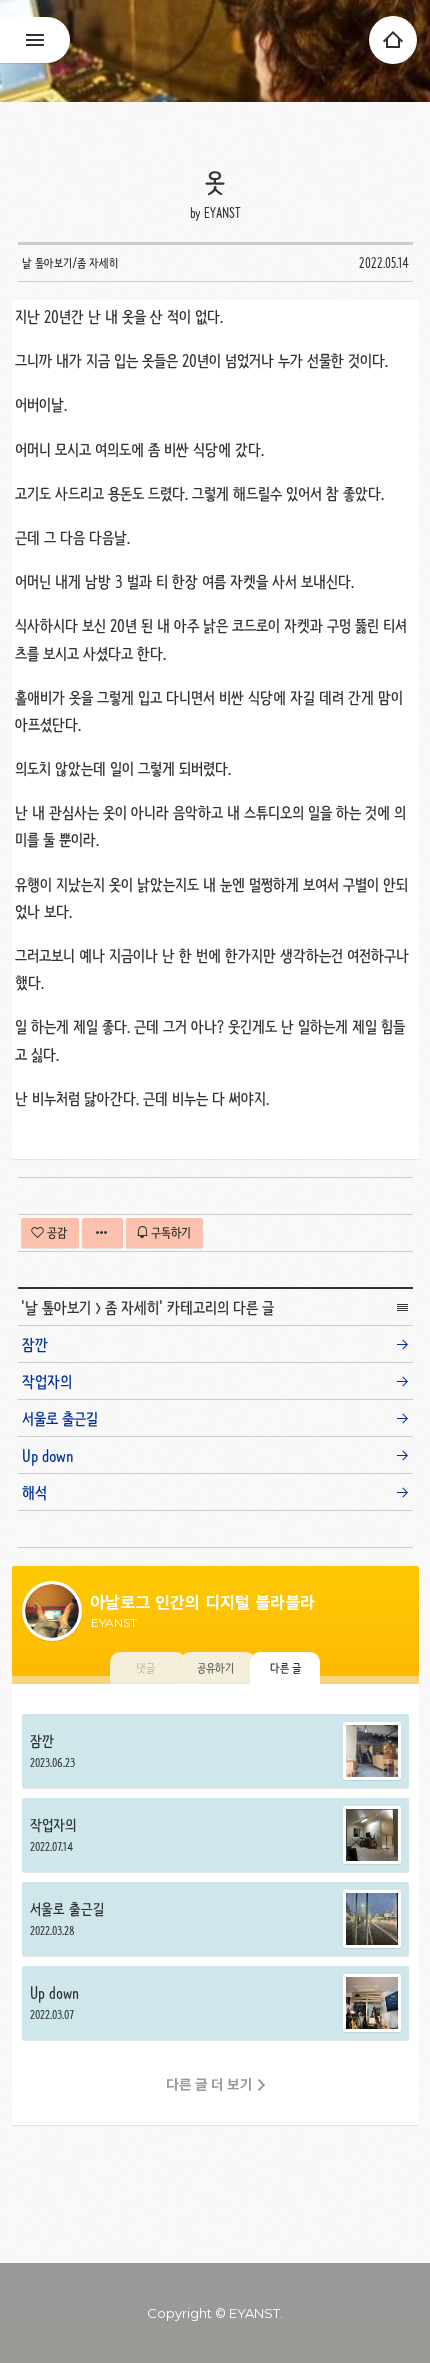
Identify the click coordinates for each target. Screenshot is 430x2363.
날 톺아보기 (58, 1307)
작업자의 (47, 1381)
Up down (47, 1455)
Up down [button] (215, 2003)
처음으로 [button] (393, 40)
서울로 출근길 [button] (215, 1919)
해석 (34, 1492)
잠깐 (35, 1344)
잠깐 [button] (215, 1751)
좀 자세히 (132, 1307)
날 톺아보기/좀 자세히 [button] (70, 263)
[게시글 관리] (102, 1233)
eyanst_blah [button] (215, 51)
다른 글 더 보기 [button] (209, 2084)
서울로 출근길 (60, 1418)
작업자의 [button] (215, 1835)
